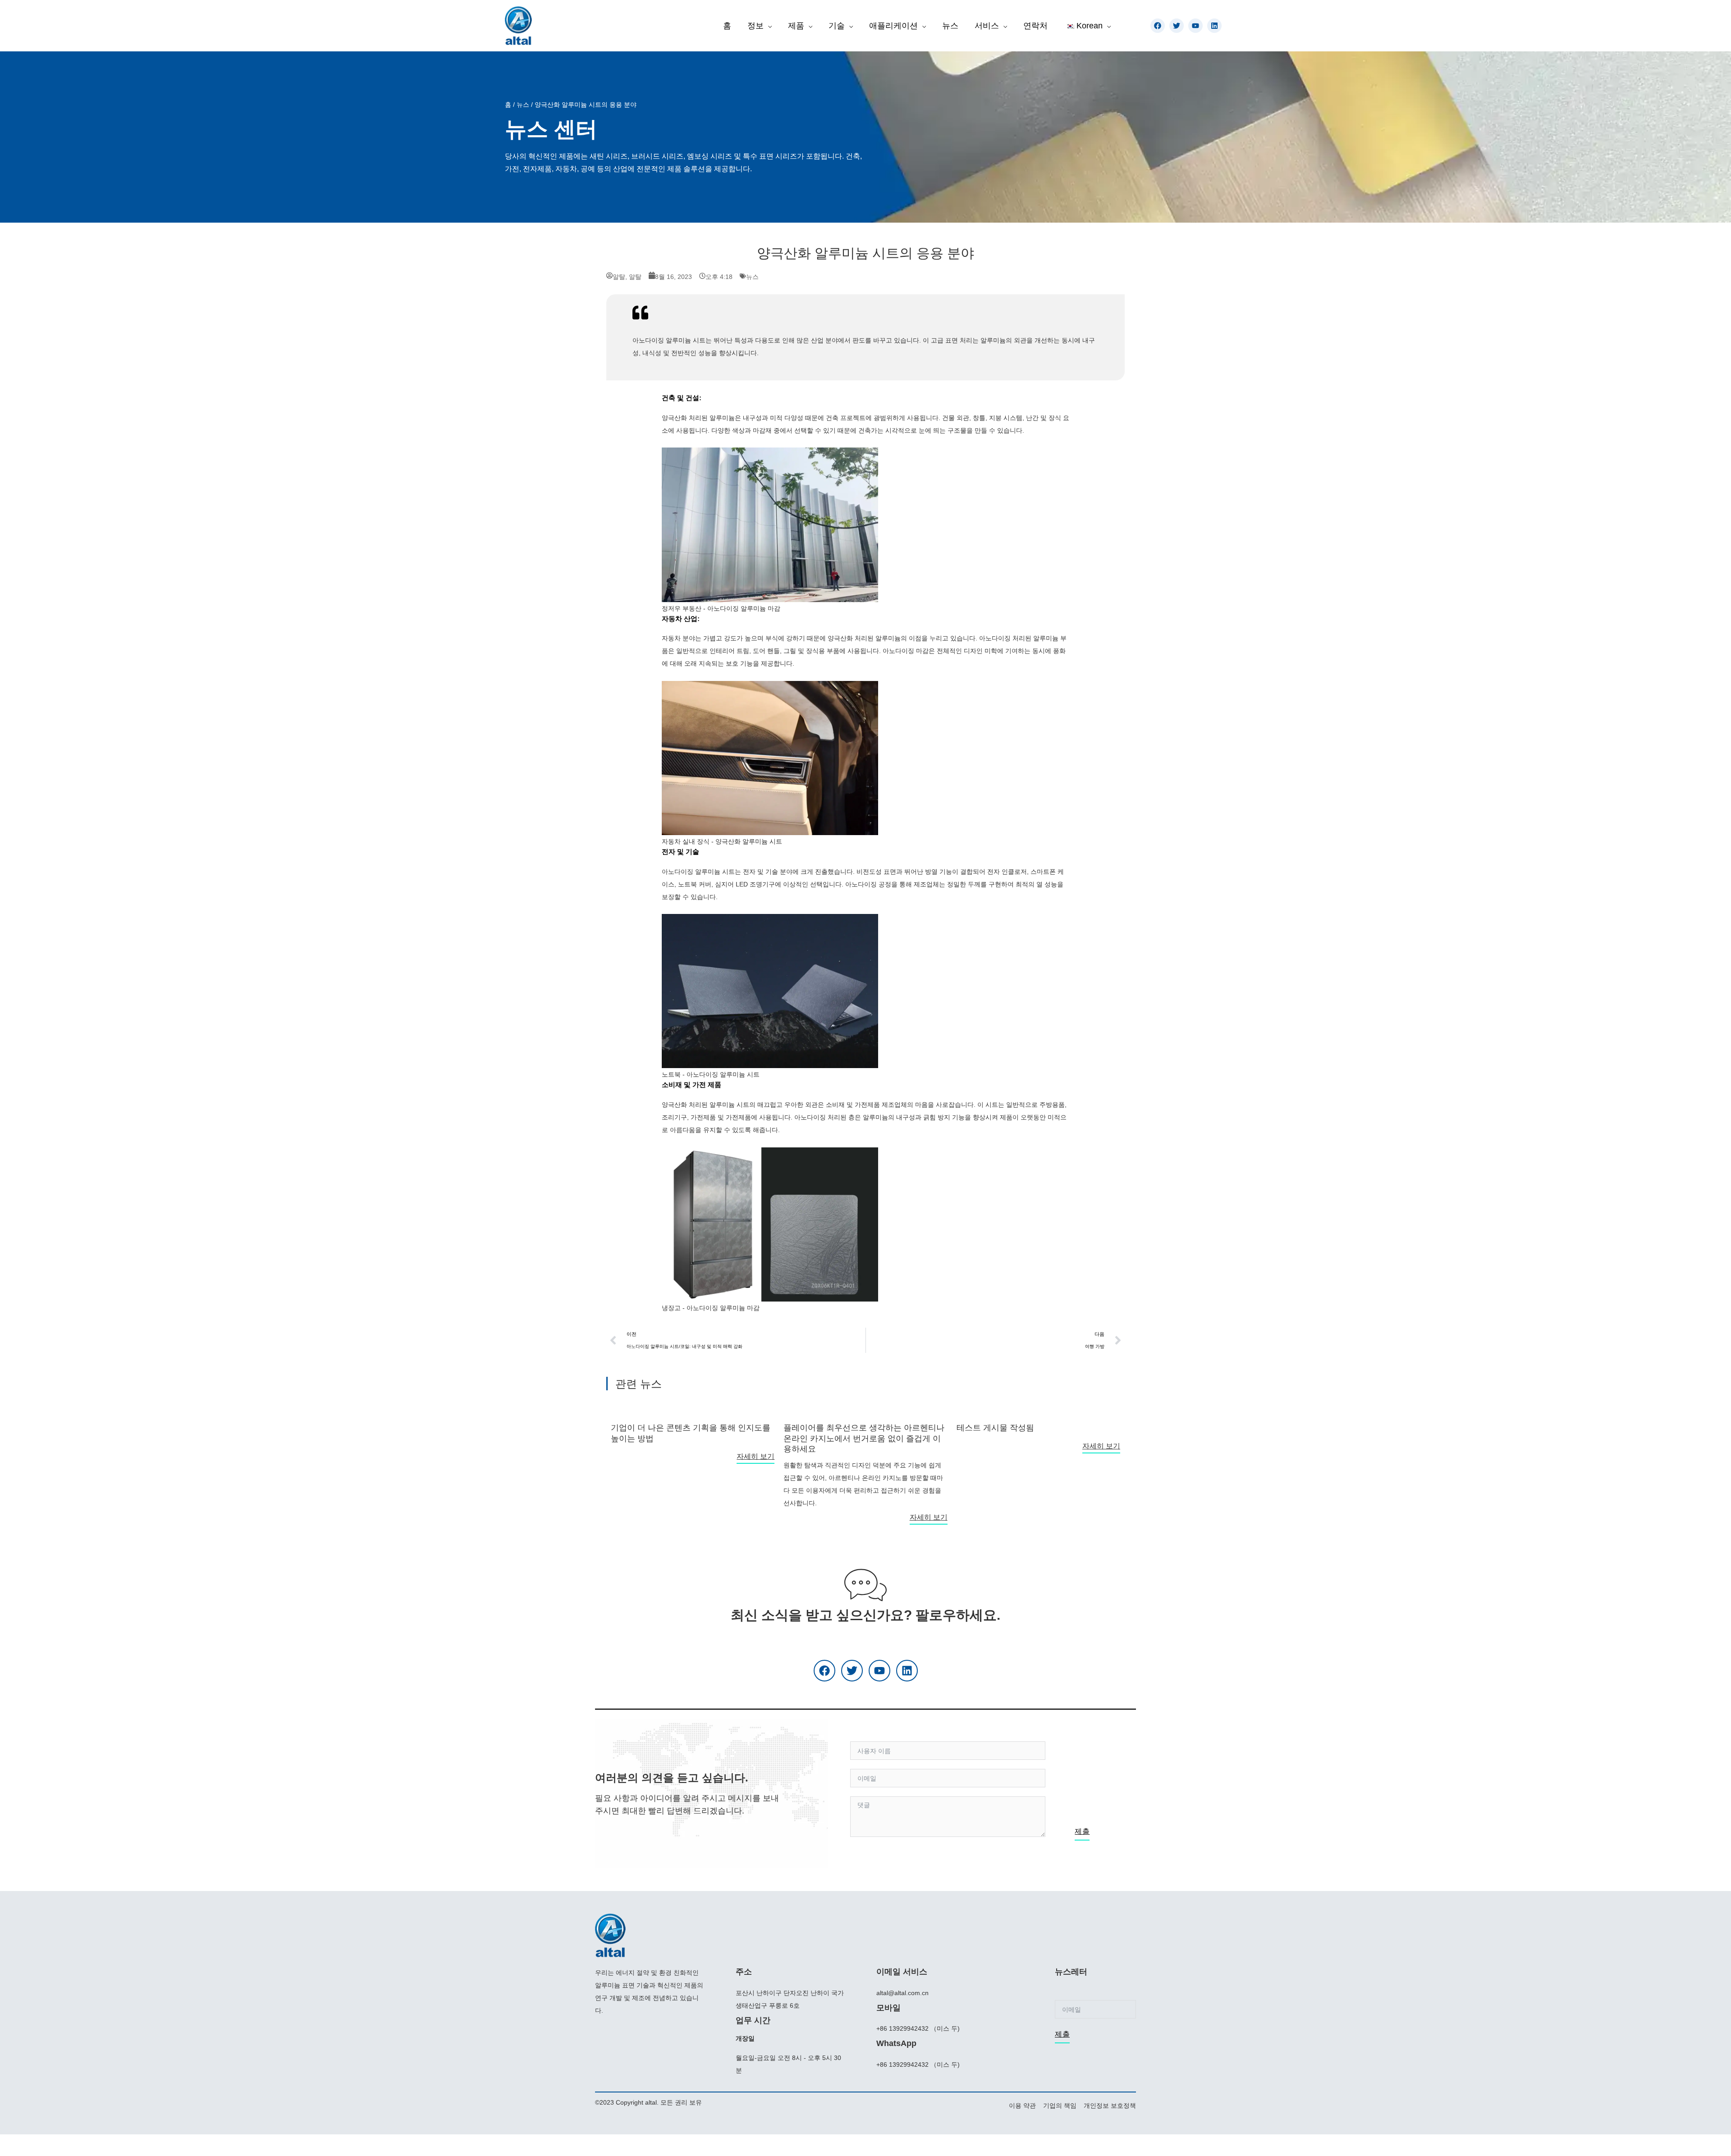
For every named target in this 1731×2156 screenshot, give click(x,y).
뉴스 (523, 105)
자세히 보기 (756, 1456)
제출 (1082, 1831)
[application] (768, 26)
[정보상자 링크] (693, 1429)
